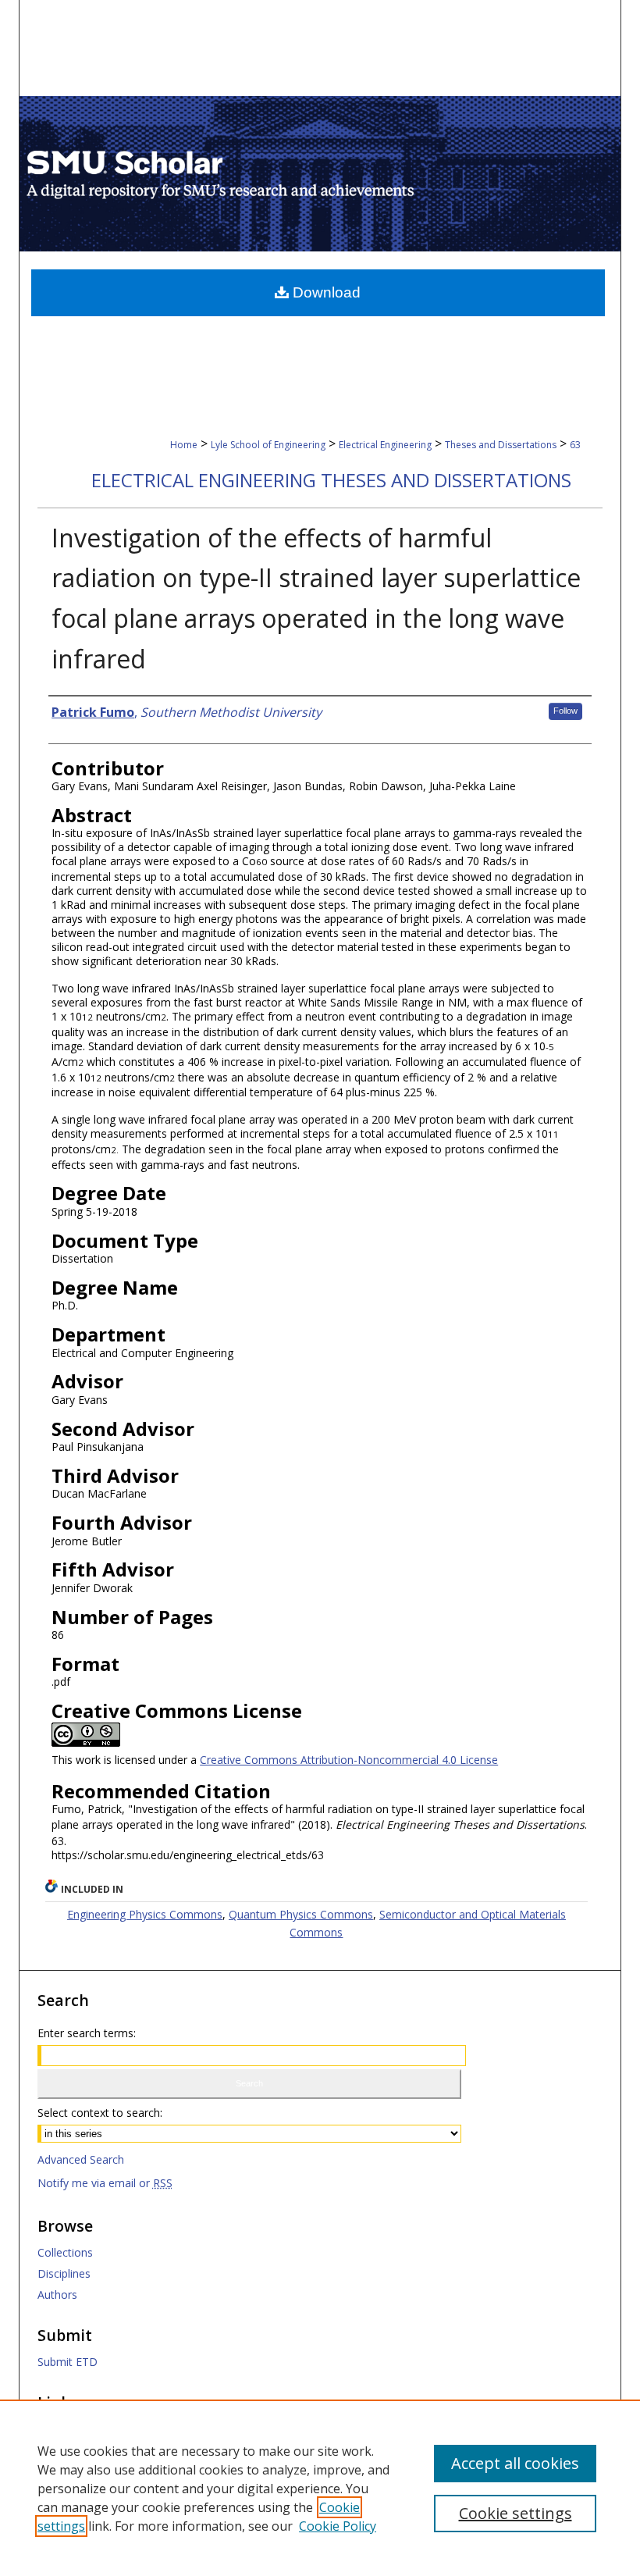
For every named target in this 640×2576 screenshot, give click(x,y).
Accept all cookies (515, 2463)
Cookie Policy (338, 2526)
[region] (320, 2488)
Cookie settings (516, 2513)
